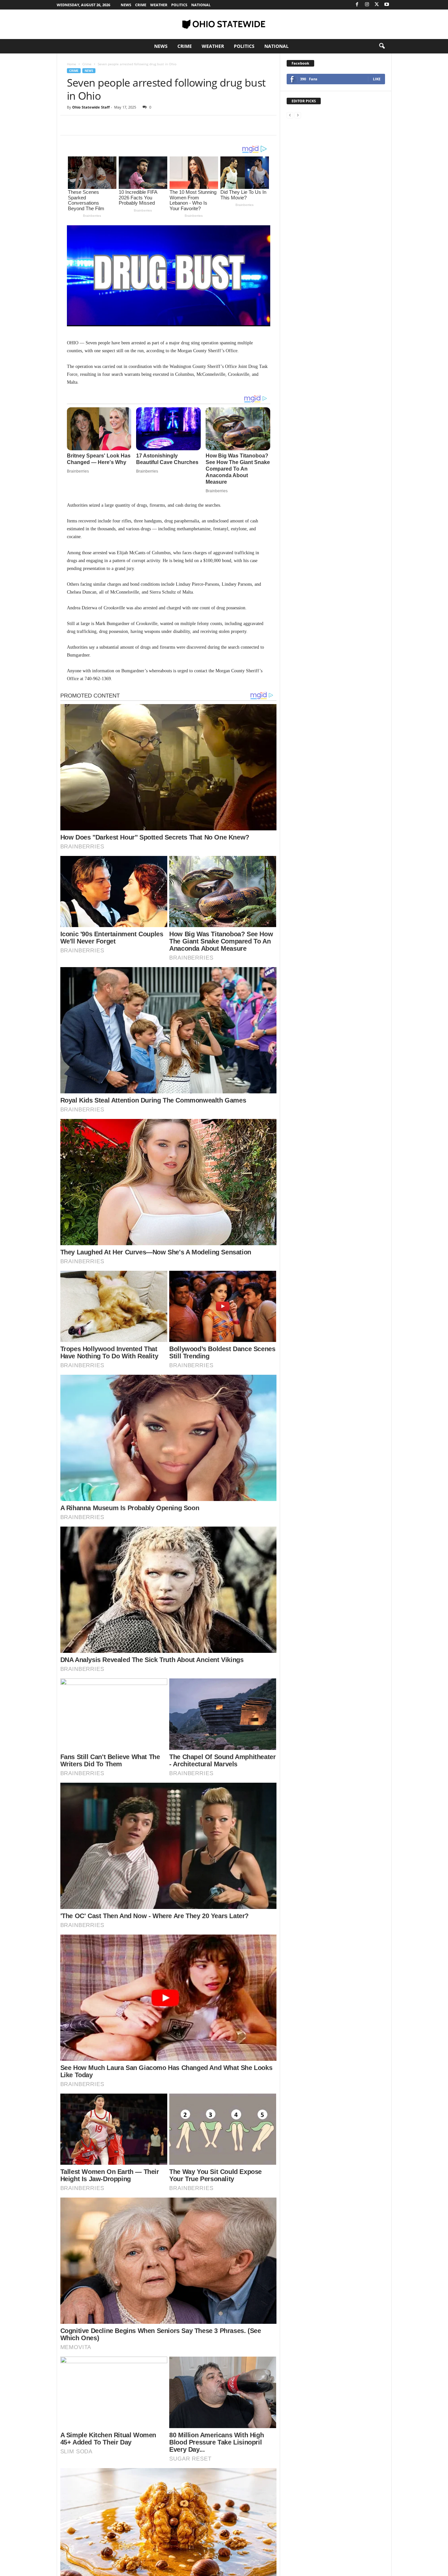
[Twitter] (377, 5)
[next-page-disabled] (298, 115)
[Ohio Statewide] (224, 24)
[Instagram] (367, 5)
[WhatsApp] (119, 125)
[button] (382, 46)
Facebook (300, 63)
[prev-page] (290, 115)
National (201, 5)
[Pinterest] (104, 125)
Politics (179, 5)
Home (71, 64)
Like (377, 79)
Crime (141, 5)
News (126, 5)
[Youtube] (387, 5)
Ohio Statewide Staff (91, 107)
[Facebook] (357, 5)
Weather (159, 5)
